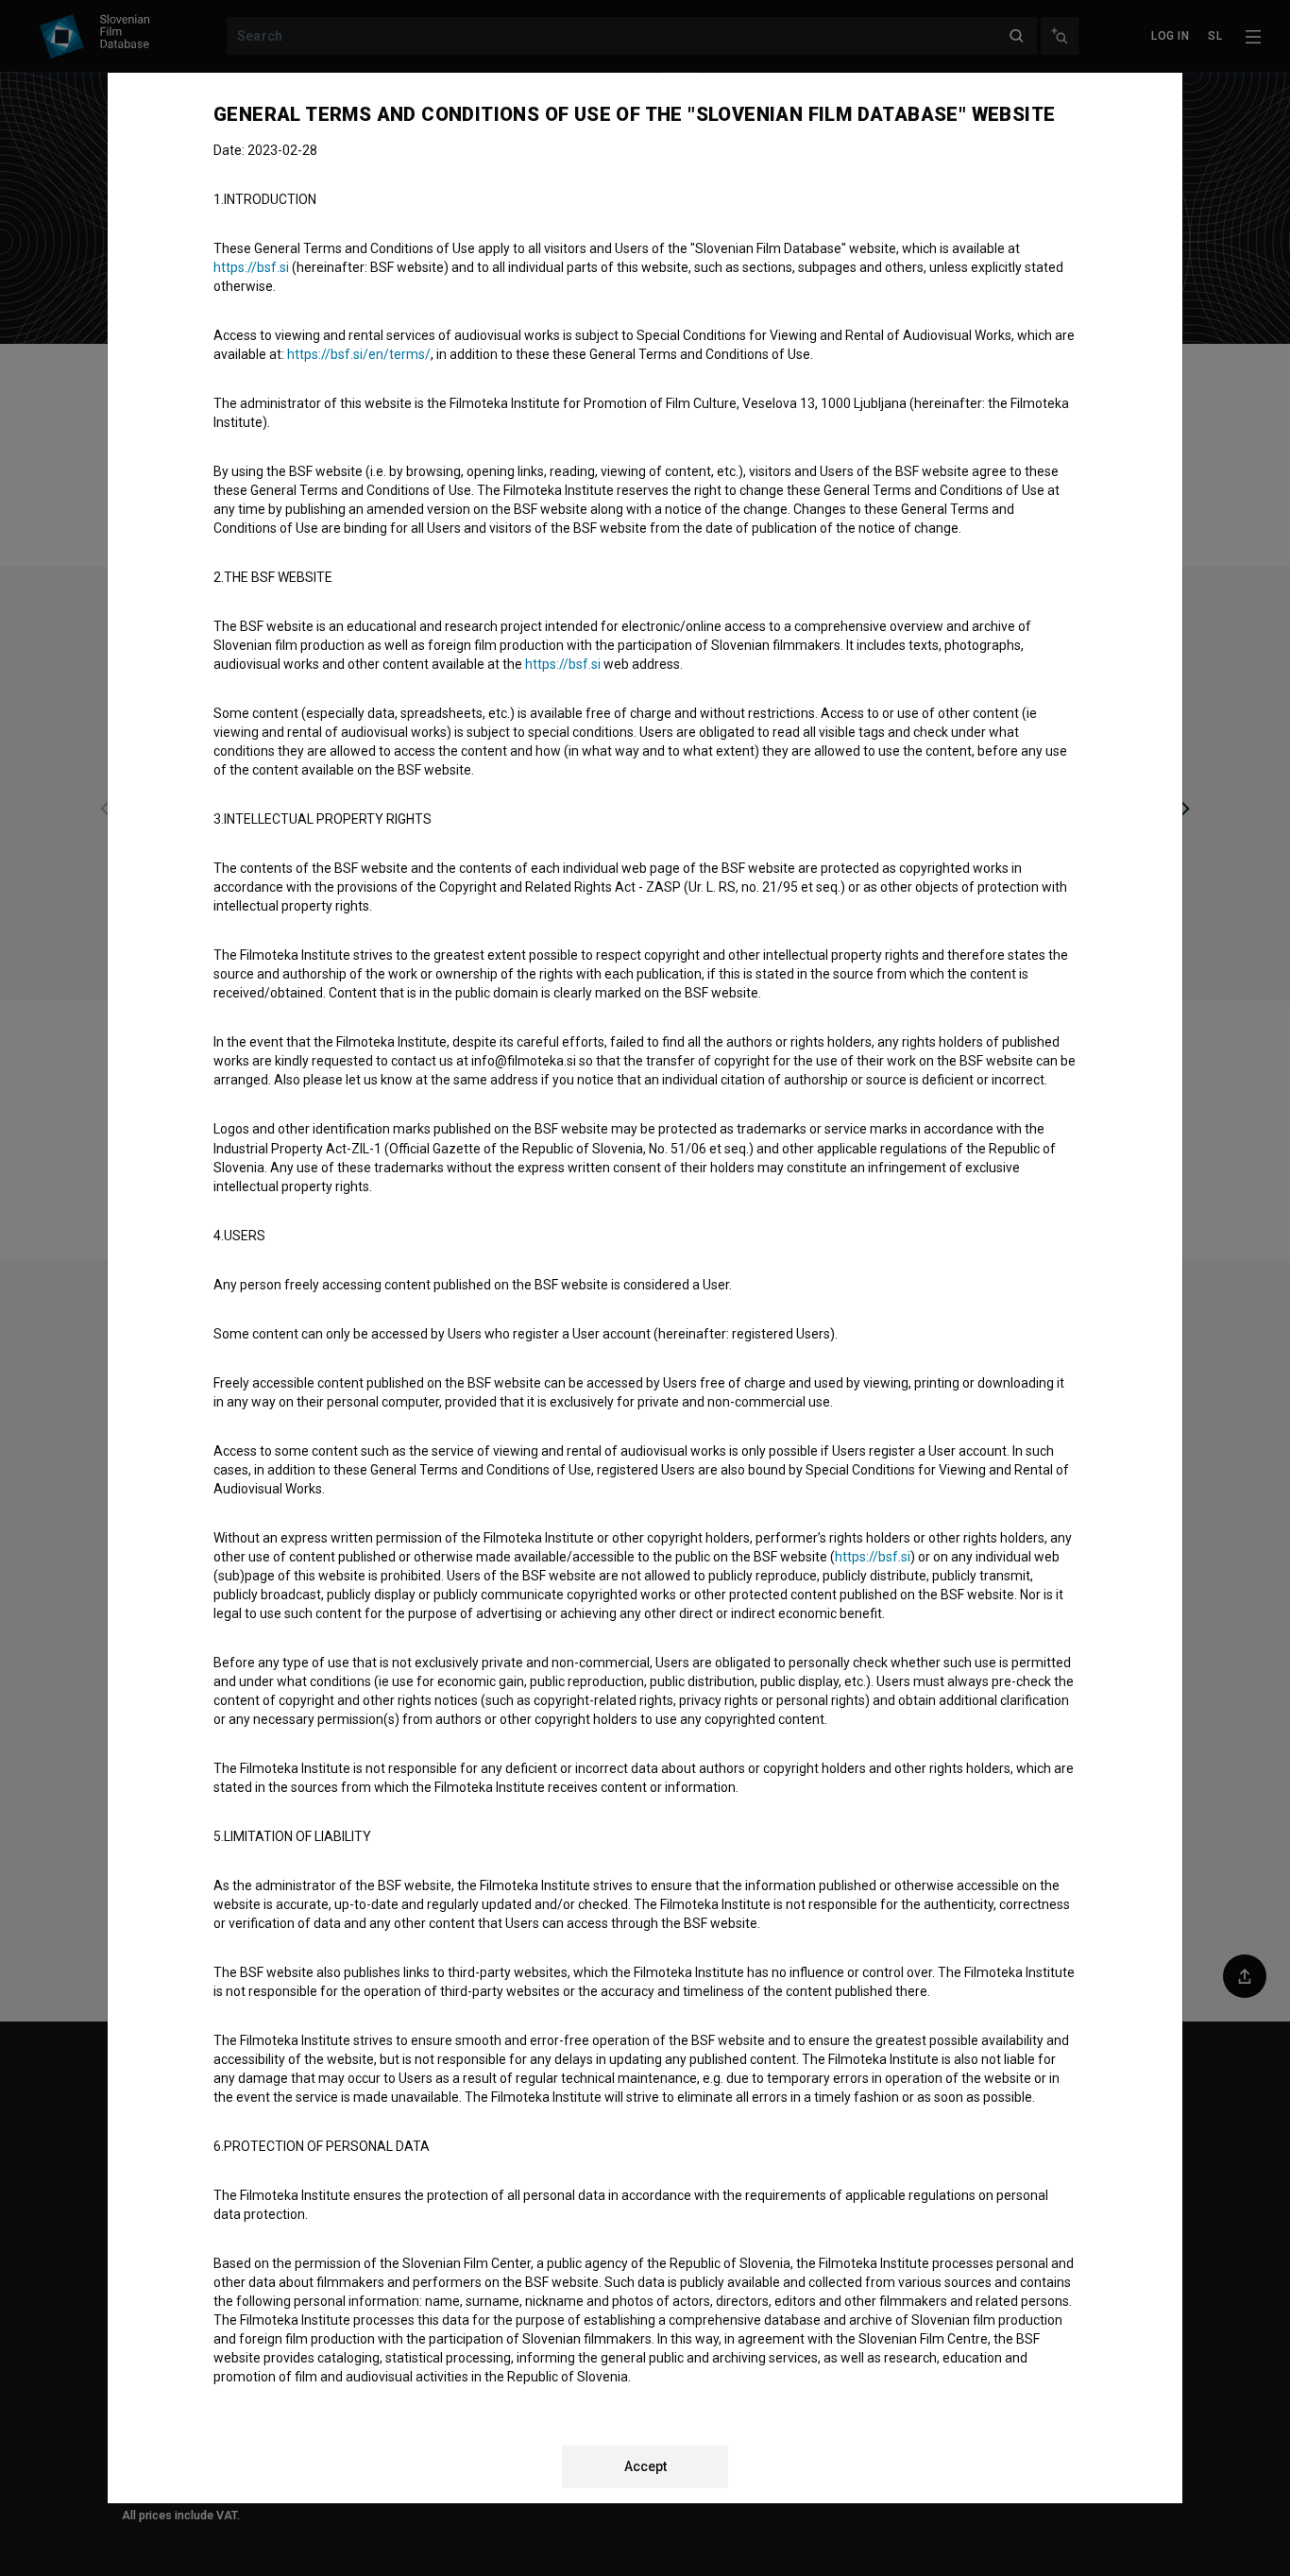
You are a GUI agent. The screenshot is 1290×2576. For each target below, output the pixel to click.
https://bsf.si (251, 267)
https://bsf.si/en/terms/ (359, 354)
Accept (645, 2466)
